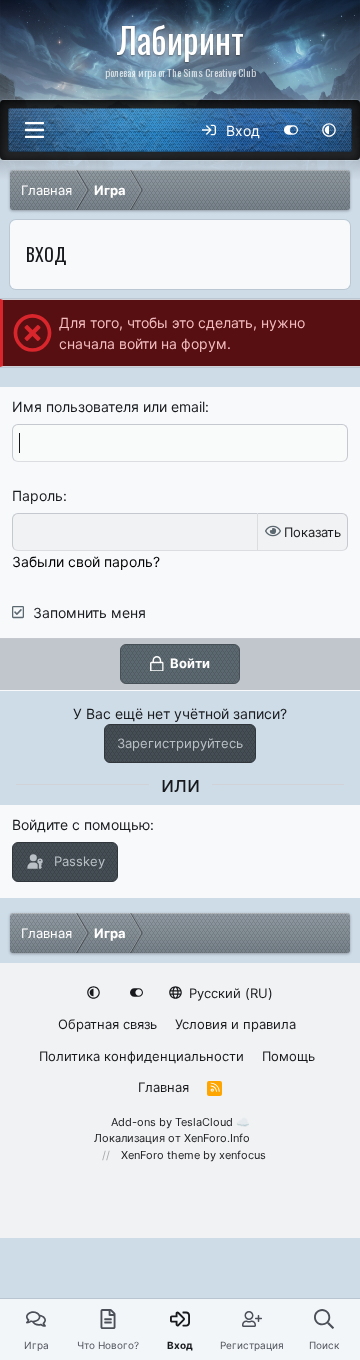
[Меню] (34, 130)
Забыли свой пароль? (86, 561)
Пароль (37, 495)
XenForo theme (160, 1155)
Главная (163, 1087)
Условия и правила (235, 1024)
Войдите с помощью (81, 824)
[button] (329, 130)
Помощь (288, 1056)
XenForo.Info (217, 1138)
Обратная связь (107, 1024)
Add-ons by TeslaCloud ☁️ (180, 1122)
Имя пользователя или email (108, 406)
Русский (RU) (229, 993)
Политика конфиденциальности (141, 1056)
